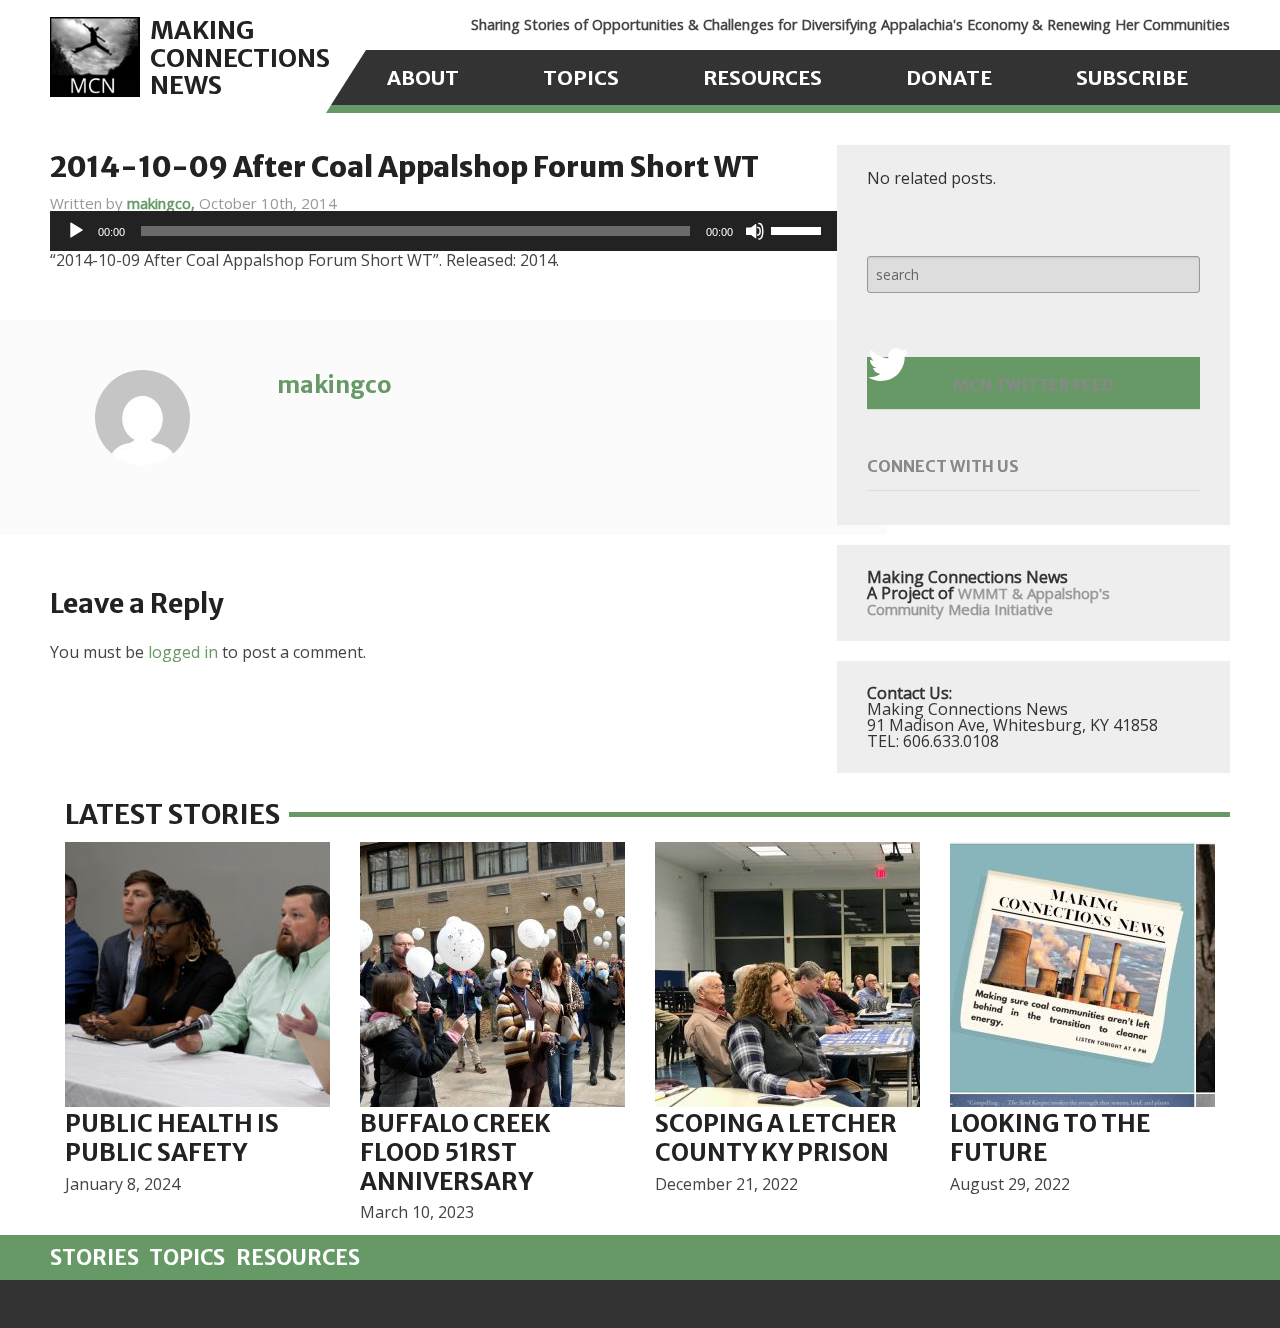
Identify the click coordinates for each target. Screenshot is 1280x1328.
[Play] (76, 231)
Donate (949, 77)
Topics (581, 77)
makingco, (163, 203)
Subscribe (1132, 77)
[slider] (799, 229)
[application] (443, 231)
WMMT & (990, 593)
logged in (183, 652)
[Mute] (755, 231)
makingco (334, 384)
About (423, 77)
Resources (762, 77)
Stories (94, 1258)
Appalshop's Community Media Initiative (988, 601)
